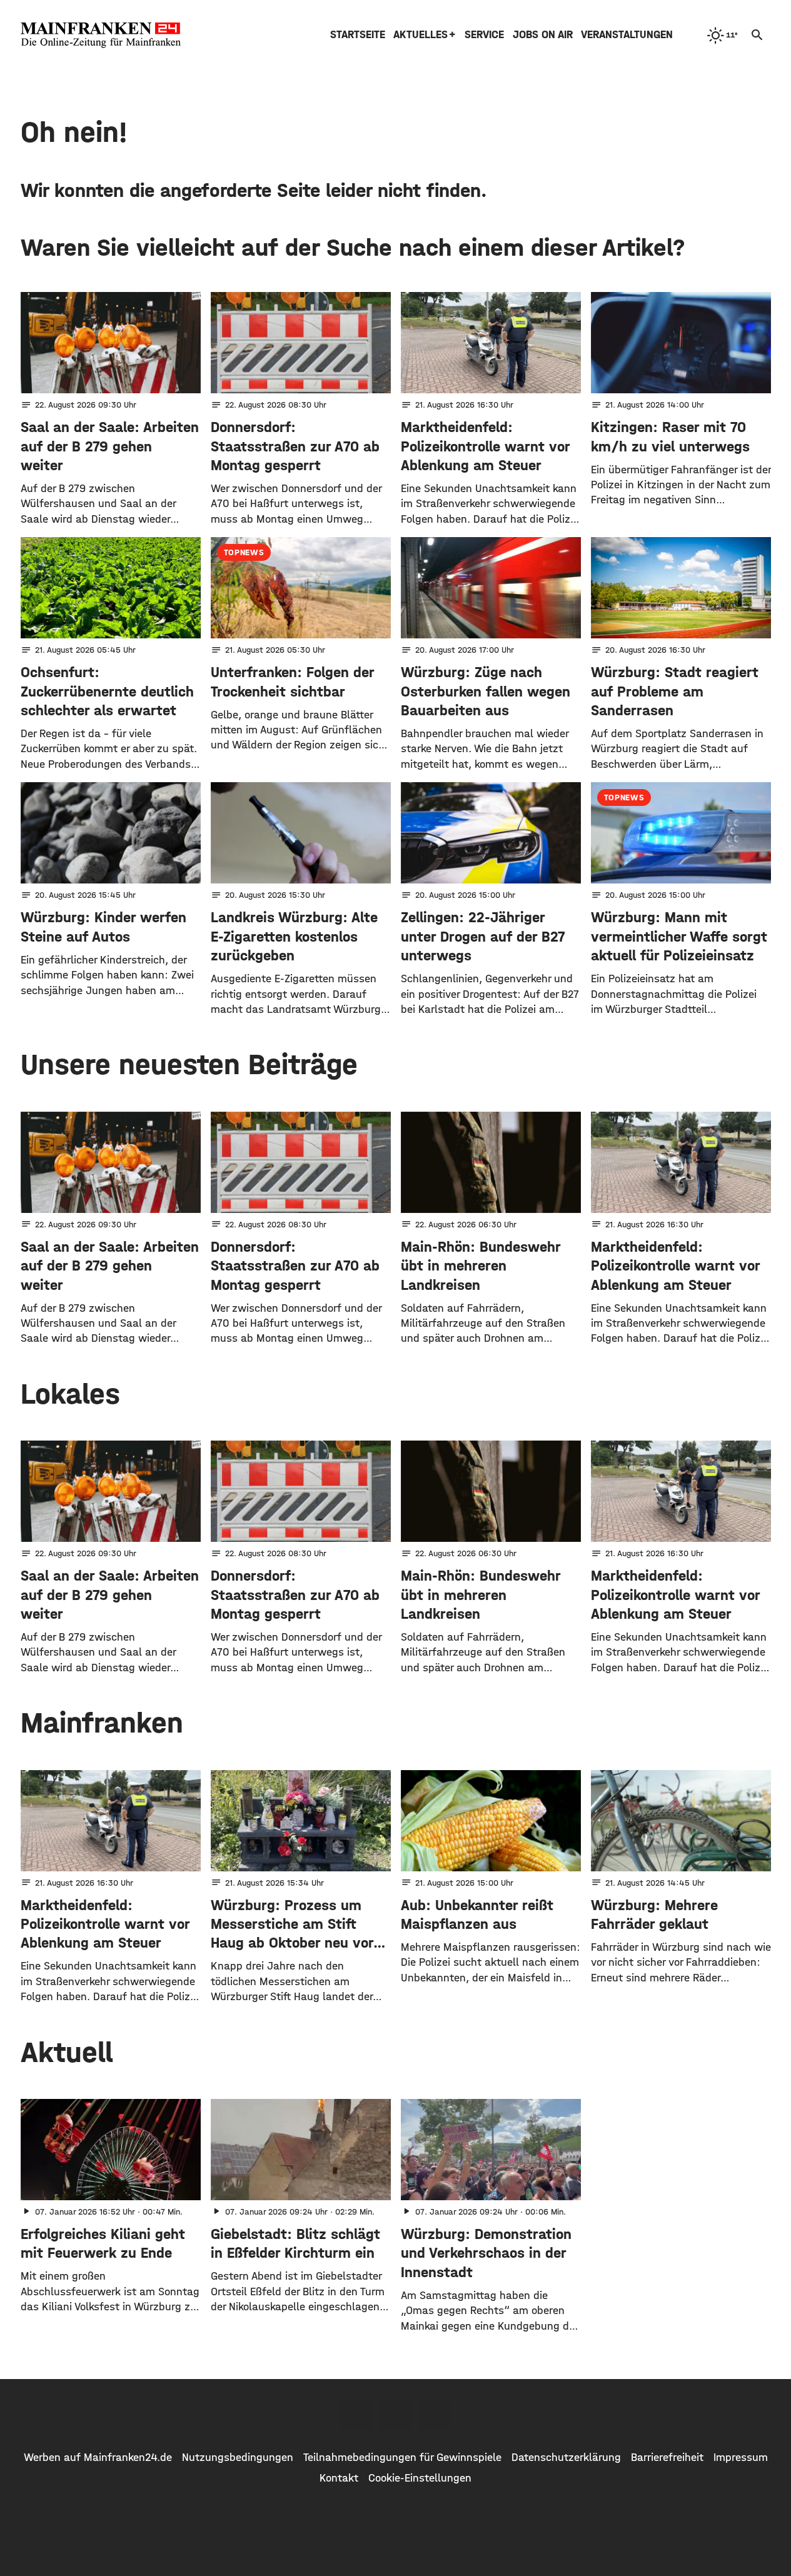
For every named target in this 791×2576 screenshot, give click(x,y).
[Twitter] (396, 2415)
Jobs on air (543, 35)
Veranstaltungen (627, 35)
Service (484, 35)
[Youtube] (435, 2415)
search (757, 35)
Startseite (358, 35)
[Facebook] (357, 2415)
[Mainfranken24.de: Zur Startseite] (101, 35)
